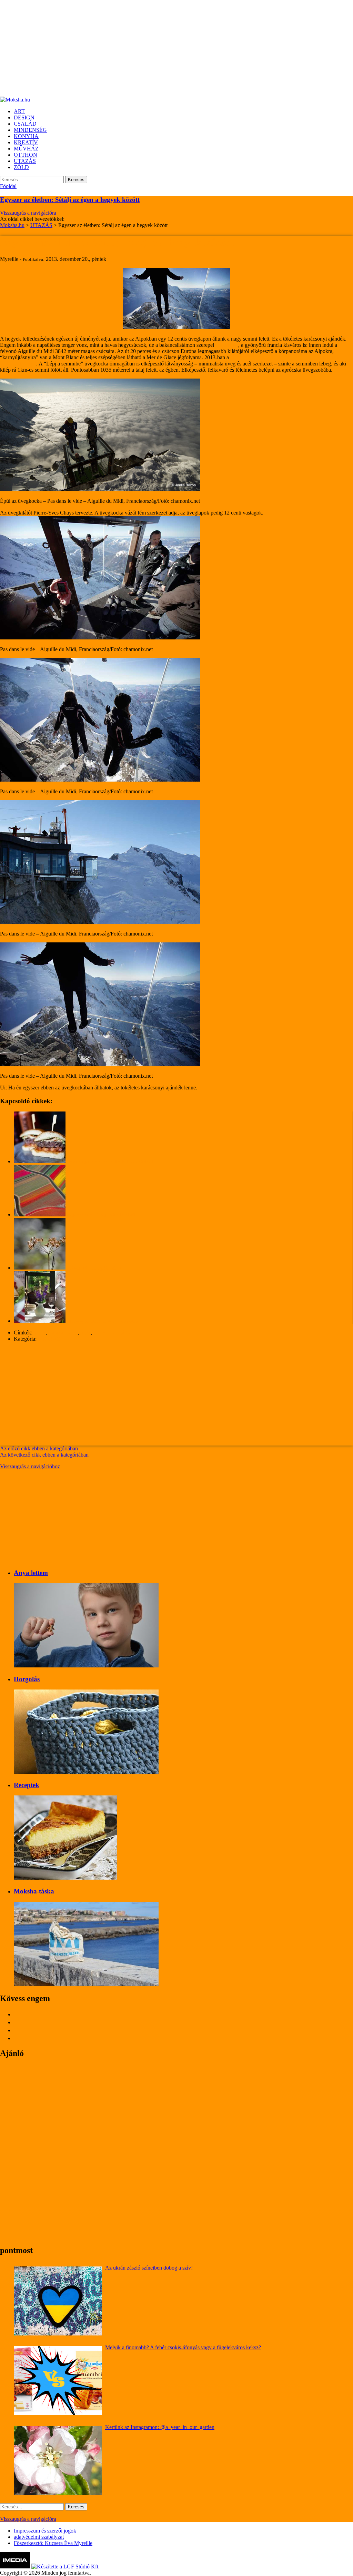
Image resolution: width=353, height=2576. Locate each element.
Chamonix (227, 345)
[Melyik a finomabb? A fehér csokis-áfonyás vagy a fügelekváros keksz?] (58, 2381)
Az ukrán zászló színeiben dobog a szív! (149, 2268)
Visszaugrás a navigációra (28, 213)
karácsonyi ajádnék (114, 1333)
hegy (85, 1333)
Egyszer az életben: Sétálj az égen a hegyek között (70, 200)
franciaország (63, 1333)
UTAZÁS (49, 1339)
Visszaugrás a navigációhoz (30, 1466)
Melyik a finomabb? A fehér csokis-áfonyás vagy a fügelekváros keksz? (183, 2347)
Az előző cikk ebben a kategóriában (39, 1448)
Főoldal (8, 186)
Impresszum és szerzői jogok (45, 2531)
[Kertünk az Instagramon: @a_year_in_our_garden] (58, 2460)
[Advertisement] (176, 48)
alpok (40, 1333)
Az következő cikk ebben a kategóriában (44, 1455)
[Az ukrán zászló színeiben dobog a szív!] (58, 2301)
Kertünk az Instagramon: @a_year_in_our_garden (160, 2427)
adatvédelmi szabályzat (39, 2537)
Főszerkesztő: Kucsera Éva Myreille (53, 2543)
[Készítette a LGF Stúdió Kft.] (65, 2567)
